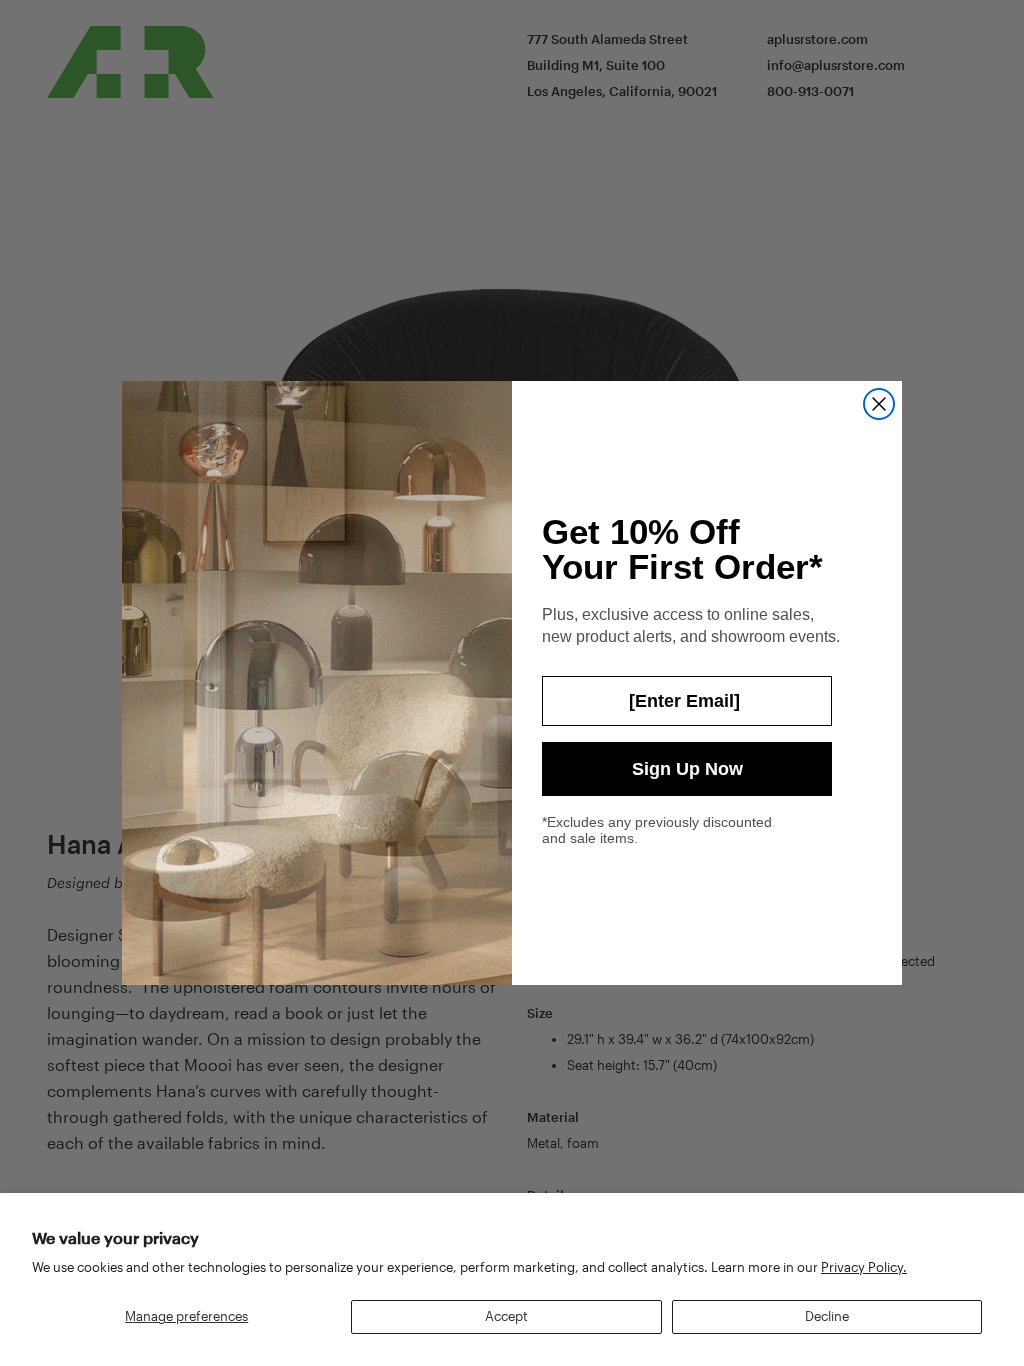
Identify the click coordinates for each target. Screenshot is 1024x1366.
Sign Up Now (687, 769)
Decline (827, 1316)
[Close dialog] (879, 404)
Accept (506, 1316)
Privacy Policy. (864, 1267)
